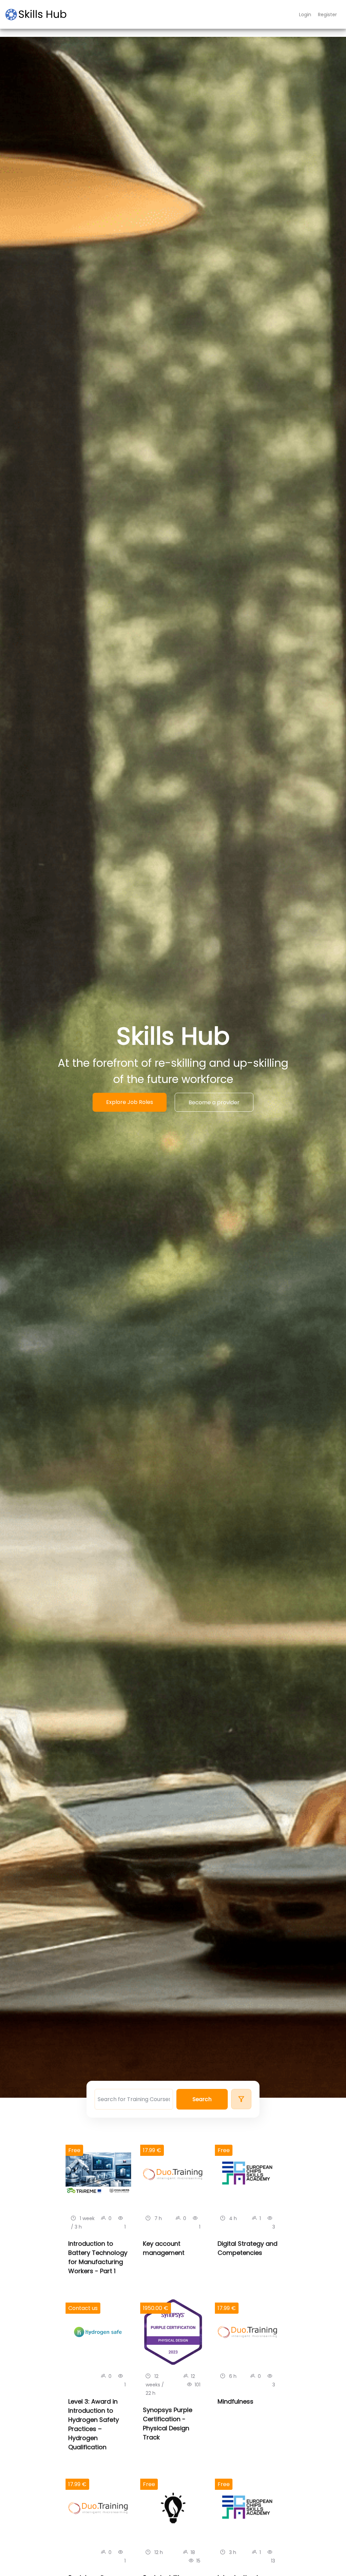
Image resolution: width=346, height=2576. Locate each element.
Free (74, 2150)
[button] (202, 2099)
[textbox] (134, 2099)
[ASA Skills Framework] (39, 15)
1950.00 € (156, 2308)
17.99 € (152, 2150)
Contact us (83, 2308)
